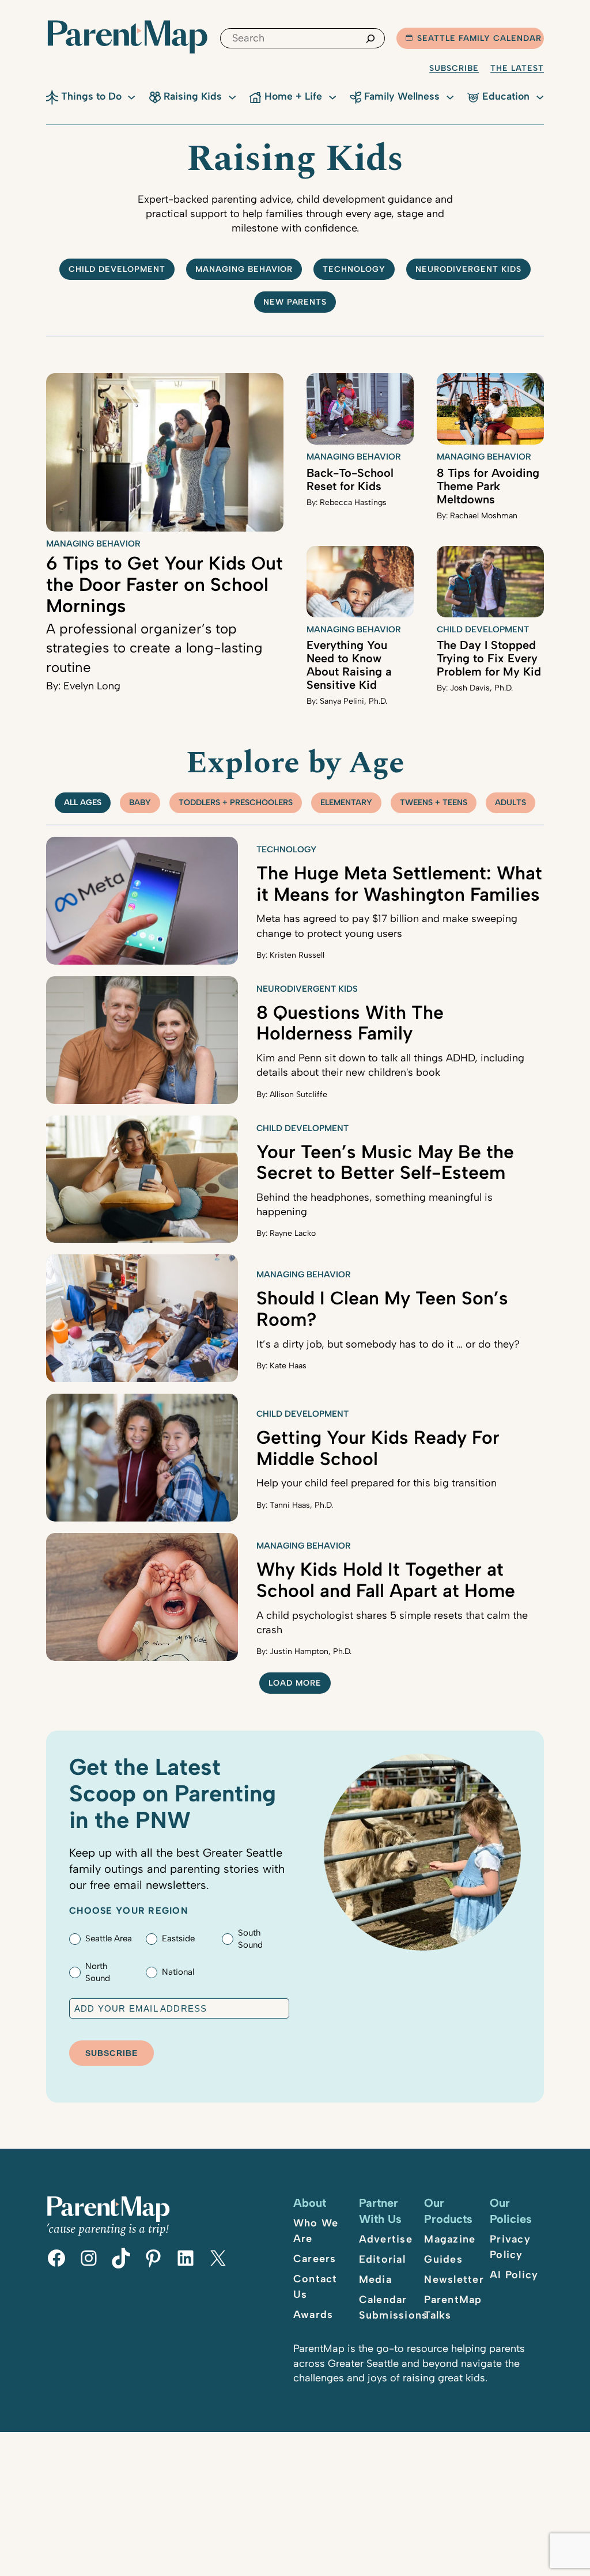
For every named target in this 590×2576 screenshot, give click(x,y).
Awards (313, 2315)
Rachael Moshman (484, 516)
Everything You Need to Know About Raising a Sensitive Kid (349, 665)
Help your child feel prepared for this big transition (377, 1483)
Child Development (483, 629)
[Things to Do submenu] (131, 96)
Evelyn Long (92, 686)
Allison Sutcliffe (298, 1094)
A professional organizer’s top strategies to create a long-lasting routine (154, 648)
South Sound (250, 1939)
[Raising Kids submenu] (232, 96)
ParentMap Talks (453, 2307)
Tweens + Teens (434, 803)
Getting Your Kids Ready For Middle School (378, 1448)
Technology (354, 269)
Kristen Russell (297, 955)
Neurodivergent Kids (468, 269)
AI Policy (514, 2275)
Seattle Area (109, 1938)
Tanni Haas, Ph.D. (301, 1505)
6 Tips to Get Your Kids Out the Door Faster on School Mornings (164, 585)
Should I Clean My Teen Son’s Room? (382, 1309)
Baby (140, 803)
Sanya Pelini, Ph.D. (353, 701)
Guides (443, 2259)
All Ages (83, 803)
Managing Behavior (244, 269)
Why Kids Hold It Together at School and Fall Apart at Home (386, 1580)
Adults (510, 803)
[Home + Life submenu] (332, 96)
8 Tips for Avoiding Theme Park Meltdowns (488, 486)
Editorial (382, 2259)
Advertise (386, 2239)
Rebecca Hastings (353, 502)
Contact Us (315, 2287)
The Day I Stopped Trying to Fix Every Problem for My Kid (489, 658)
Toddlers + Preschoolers (236, 803)
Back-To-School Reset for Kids (350, 479)
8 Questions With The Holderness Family (350, 1023)
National (178, 1972)
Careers (315, 2259)
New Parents (295, 302)
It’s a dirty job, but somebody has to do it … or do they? (388, 1344)
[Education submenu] (540, 96)
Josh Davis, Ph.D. (481, 688)
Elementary (346, 803)
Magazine (450, 2239)
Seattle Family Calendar (479, 38)
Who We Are (316, 2231)
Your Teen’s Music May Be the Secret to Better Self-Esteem (385, 1162)
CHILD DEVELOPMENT (117, 269)
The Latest (517, 68)
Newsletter (454, 2279)
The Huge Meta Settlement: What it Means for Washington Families (399, 884)
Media (375, 2279)
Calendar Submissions (394, 2307)
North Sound (98, 1972)
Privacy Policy (510, 2247)
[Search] (370, 38)
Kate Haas (288, 1366)
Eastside (178, 1938)
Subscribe (454, 68)
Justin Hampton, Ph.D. (311, 1651)
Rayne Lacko (293, 1233)
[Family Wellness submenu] (450, 96)
